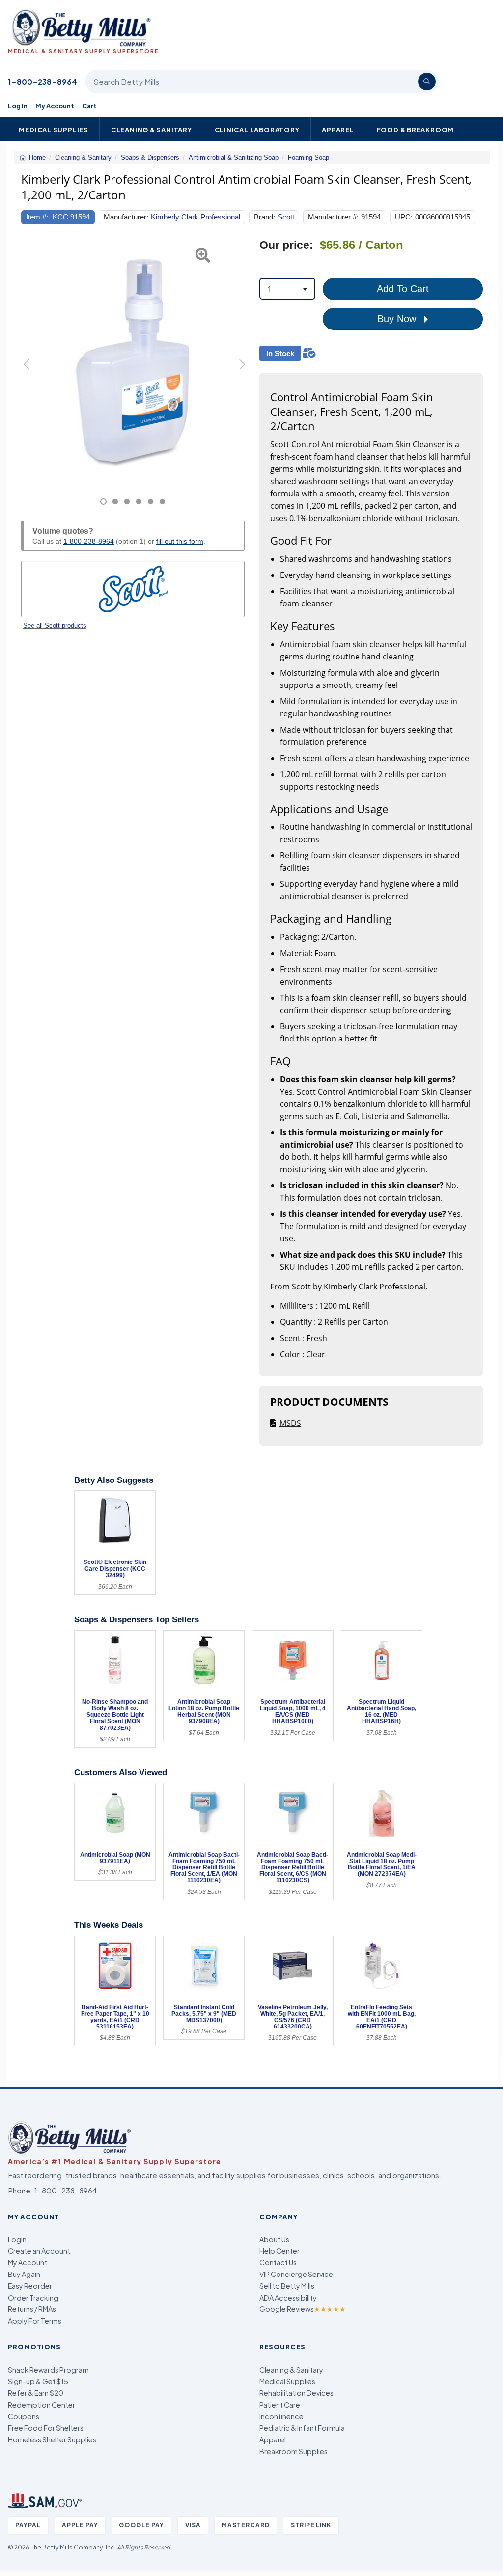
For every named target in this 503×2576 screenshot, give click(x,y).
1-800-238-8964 (42, 82)
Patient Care (280, 2405)
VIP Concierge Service (296, 2274)
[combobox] (287, 289)
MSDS (290, 1423)
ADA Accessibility (288, 2298)
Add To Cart (403, 289)
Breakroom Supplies (293, 2451)
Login (17, 2239)
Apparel (338, 129)
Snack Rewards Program (48, 2370)
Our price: (286, 245)
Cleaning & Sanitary (152, 129)
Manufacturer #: (333, 217)
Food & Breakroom (416, 129)
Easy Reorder (30, 2286)
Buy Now (398, 319)
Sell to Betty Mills (287, 2286)
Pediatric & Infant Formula (302, 2428)
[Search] (427, 82)
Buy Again (24, 2274)
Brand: (265, 217)
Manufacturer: (126, 217)
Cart (89, 105)
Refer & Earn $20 (36, 2393)
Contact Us (278, 2262)
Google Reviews (303, 2309)
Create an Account (39, 2251)
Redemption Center (42, 2405)
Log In (18, 105)
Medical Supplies (54, 129)
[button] (29, 372)
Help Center (279, 2251)
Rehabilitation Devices (296, 2393)
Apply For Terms (35, 2321)
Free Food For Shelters (46, 2428)
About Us (274, 2239)
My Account (55, 105)
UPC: (404, 217)
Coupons (24, 2416)
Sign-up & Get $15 (38, 2381)
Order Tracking (33, 2298)
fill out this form (180, 541)
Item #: (37, 217)
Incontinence (281, 2416)
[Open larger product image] (133, 361)
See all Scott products (55, 625)
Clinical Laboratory (257, 129)
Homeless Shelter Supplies (52, 2439)
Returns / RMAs (32, 2309)
